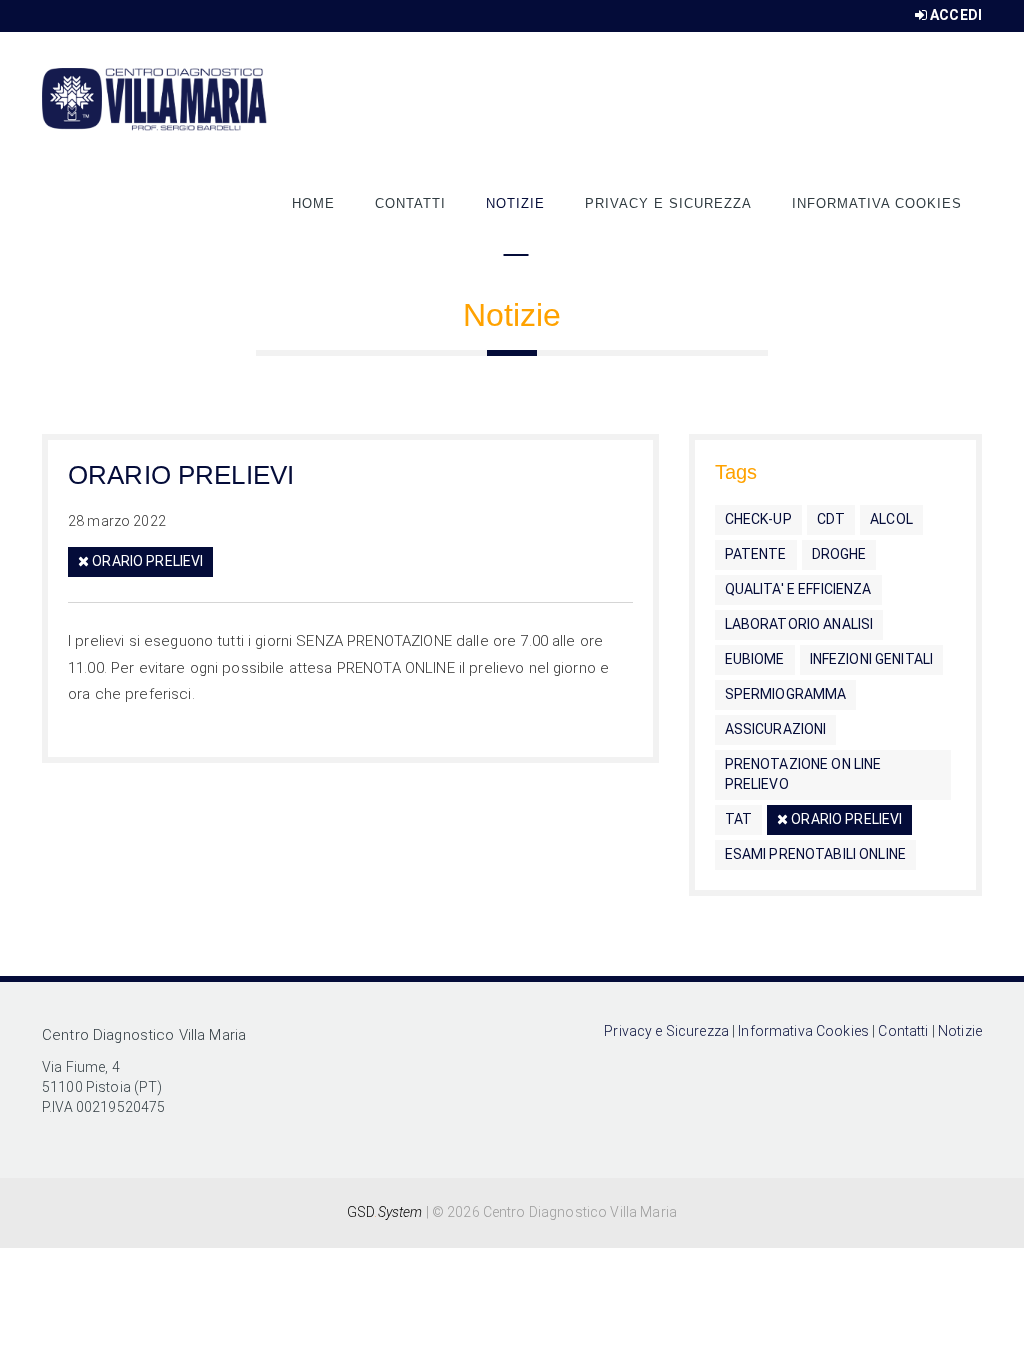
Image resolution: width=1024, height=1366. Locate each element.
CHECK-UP (758, 519)
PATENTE (756, 554)
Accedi (956, 15)
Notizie (515, 203)
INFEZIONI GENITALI (872, 659)
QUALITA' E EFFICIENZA (798, 589)
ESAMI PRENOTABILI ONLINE (815, 854)
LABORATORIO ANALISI (799, 624)
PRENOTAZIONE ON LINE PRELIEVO (803, 774)
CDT (831, 519)
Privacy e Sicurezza (668, 203)
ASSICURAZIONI (776, 729)
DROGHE (839, 554)
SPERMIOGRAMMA (786, 694)
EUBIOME (755, 659)
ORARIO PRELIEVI (181, 475)
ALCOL (891, 519)
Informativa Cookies (877, 203)
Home (313, 203)
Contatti (410, 203)
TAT (738, 819)
